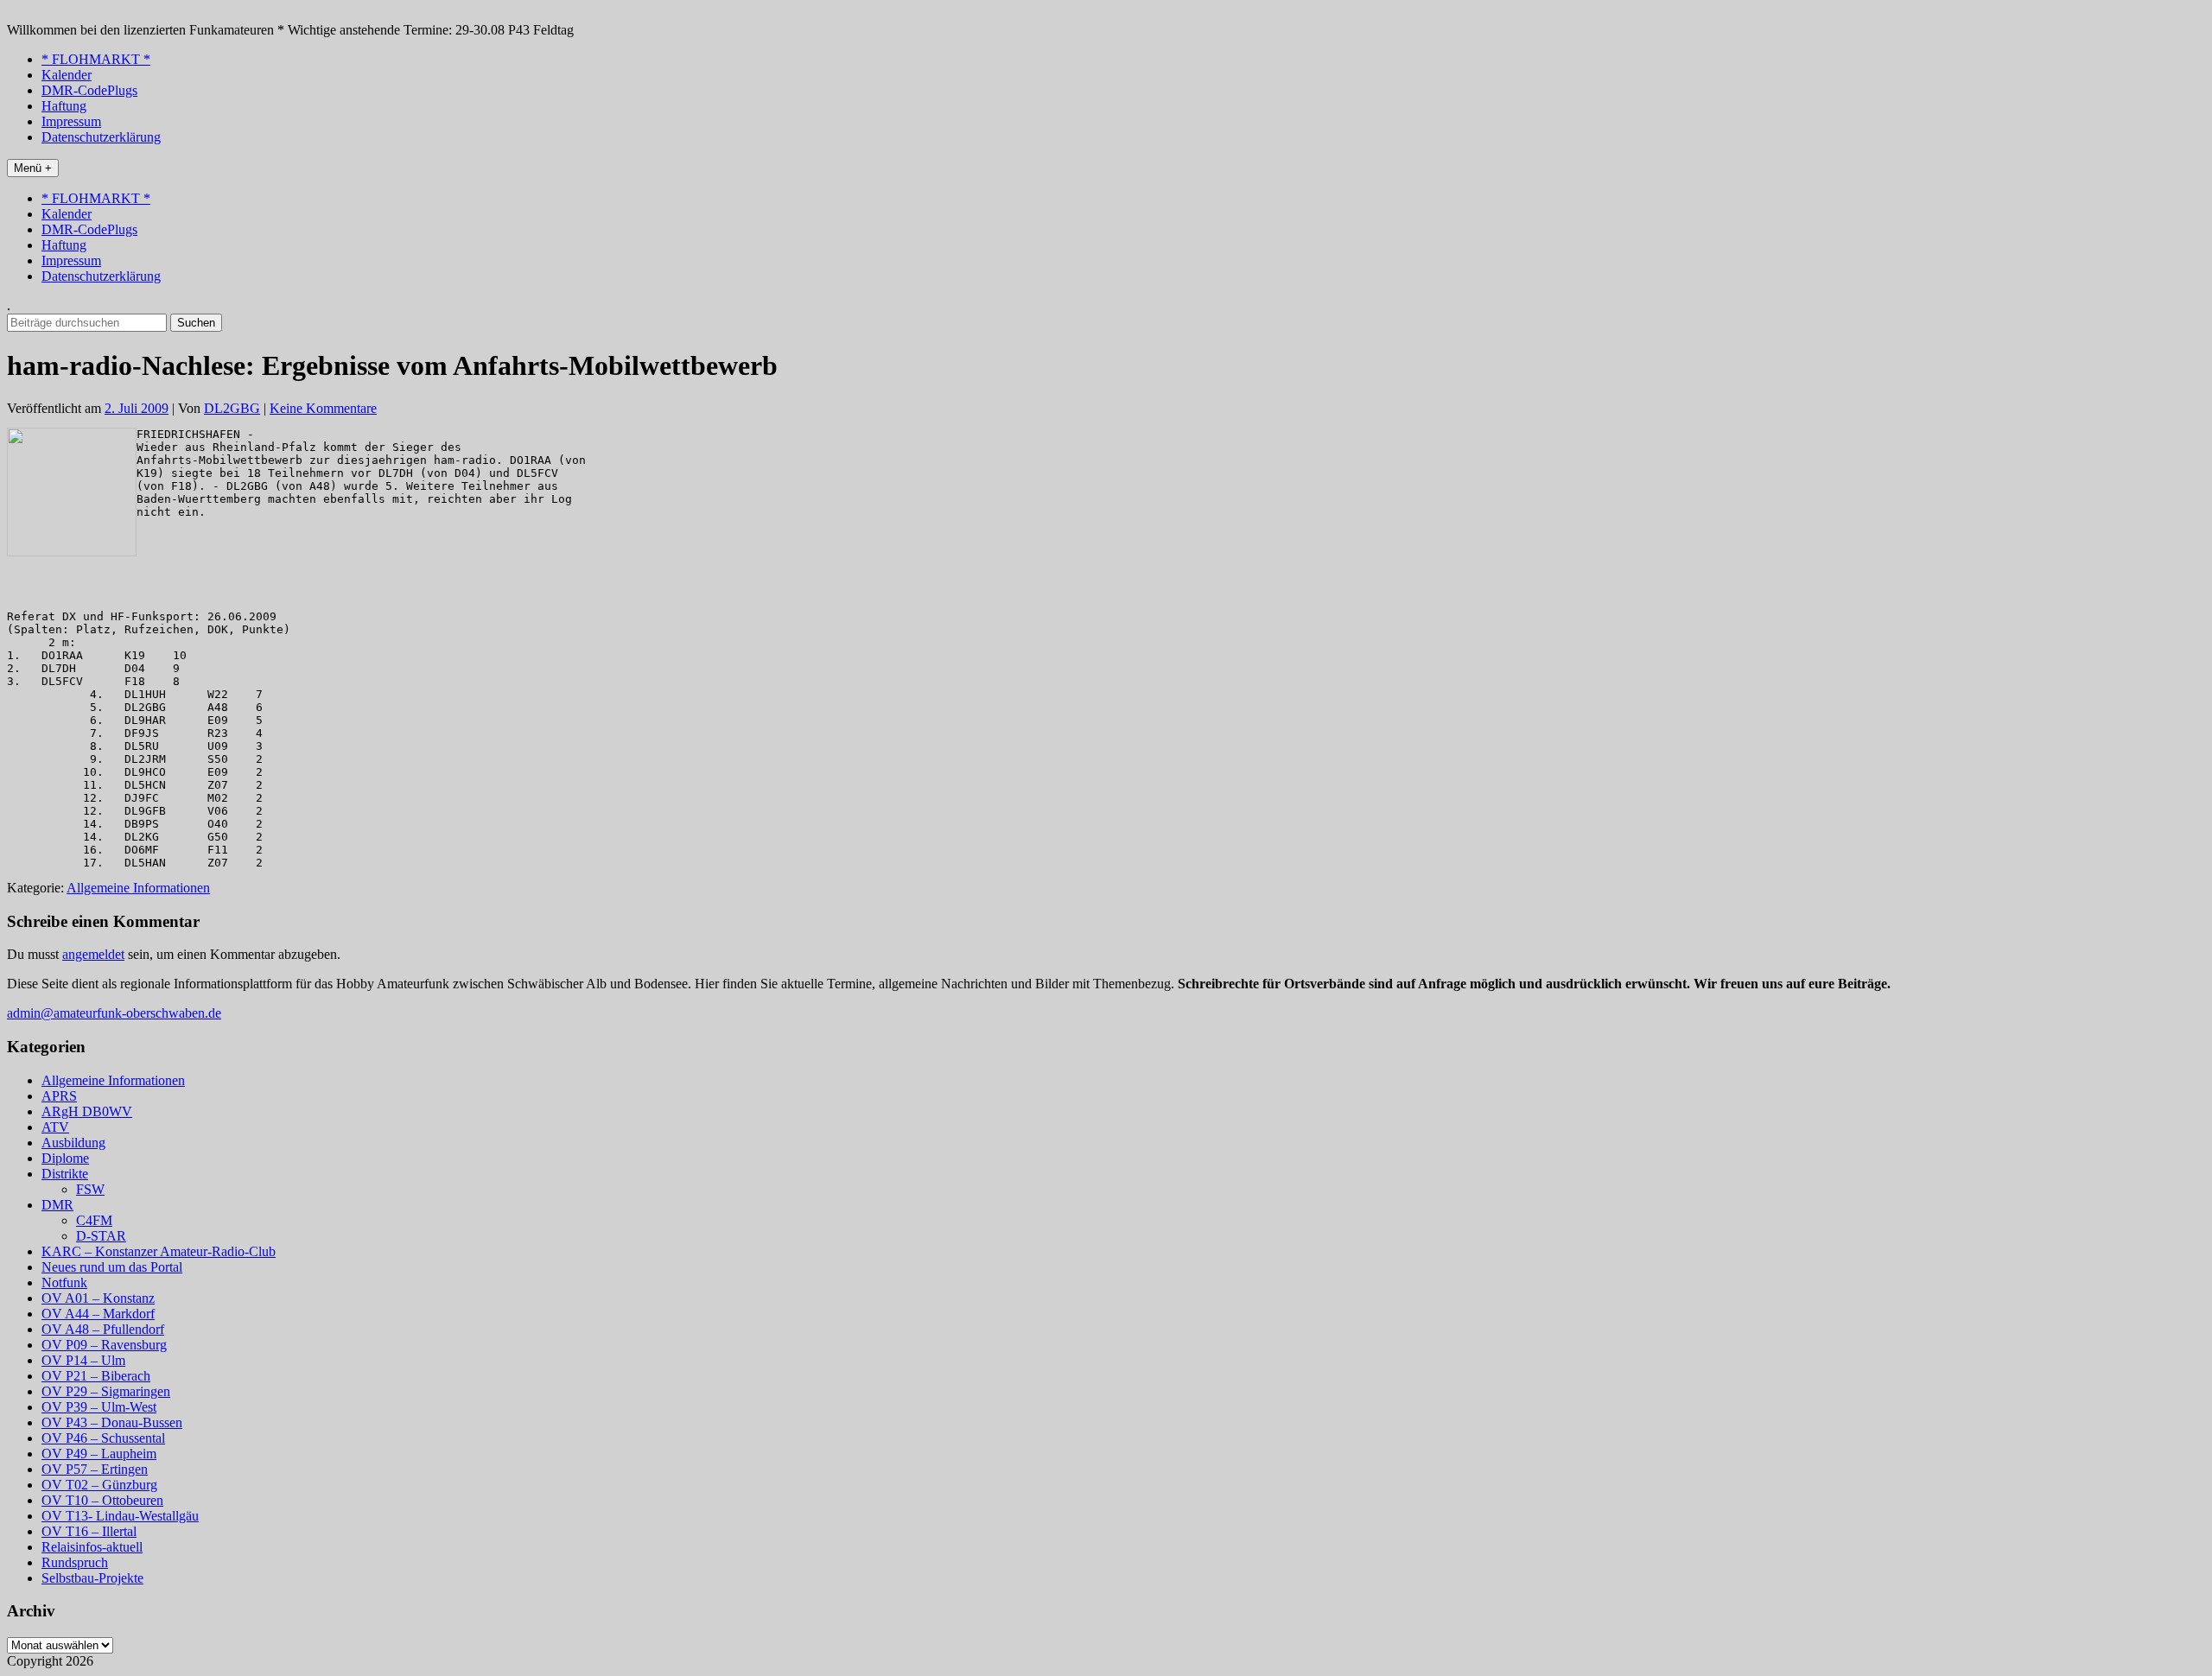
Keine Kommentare (323, 408)
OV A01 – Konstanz (98, 1298)
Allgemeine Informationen (138, 888)
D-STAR (101, 1236)
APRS (59, 1096)
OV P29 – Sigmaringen (106, 1391)
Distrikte (65, 1174)
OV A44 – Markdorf (98, 1314)
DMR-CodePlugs (89, 90)
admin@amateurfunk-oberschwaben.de (114, 1013)
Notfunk (64, 1282)
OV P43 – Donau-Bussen (112, 1422)
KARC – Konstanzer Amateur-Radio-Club (159, 1251)
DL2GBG (232, 408)
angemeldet (93, 954)
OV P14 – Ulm (83, 1360)
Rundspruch (75, 1562)
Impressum (71, 121)
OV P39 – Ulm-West (99, 1407)
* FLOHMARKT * (96, 59)
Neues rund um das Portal (112, 1267)
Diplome (65, 1158)
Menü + (33, 168)
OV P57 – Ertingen (95, 1469)
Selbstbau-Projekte (92, 1578)
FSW (90, 1189)
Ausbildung (73, 1143)
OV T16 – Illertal (89, 1531)
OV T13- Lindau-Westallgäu (120, 1516)
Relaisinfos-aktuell (92, 1547)
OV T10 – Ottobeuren (102, 1500)
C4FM (94, 1220)
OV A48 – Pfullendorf (103, 1329)
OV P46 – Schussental (103, 1438)
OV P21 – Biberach (96, 1376)
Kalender (67, 75)
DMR (57, 1205)
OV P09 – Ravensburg (104, 1345)
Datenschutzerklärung (101, 137)
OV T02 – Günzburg (99, 1485)
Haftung (64, 106)
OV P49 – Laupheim (99, 1454)
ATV (55, 1127)
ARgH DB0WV (87, 1111)
